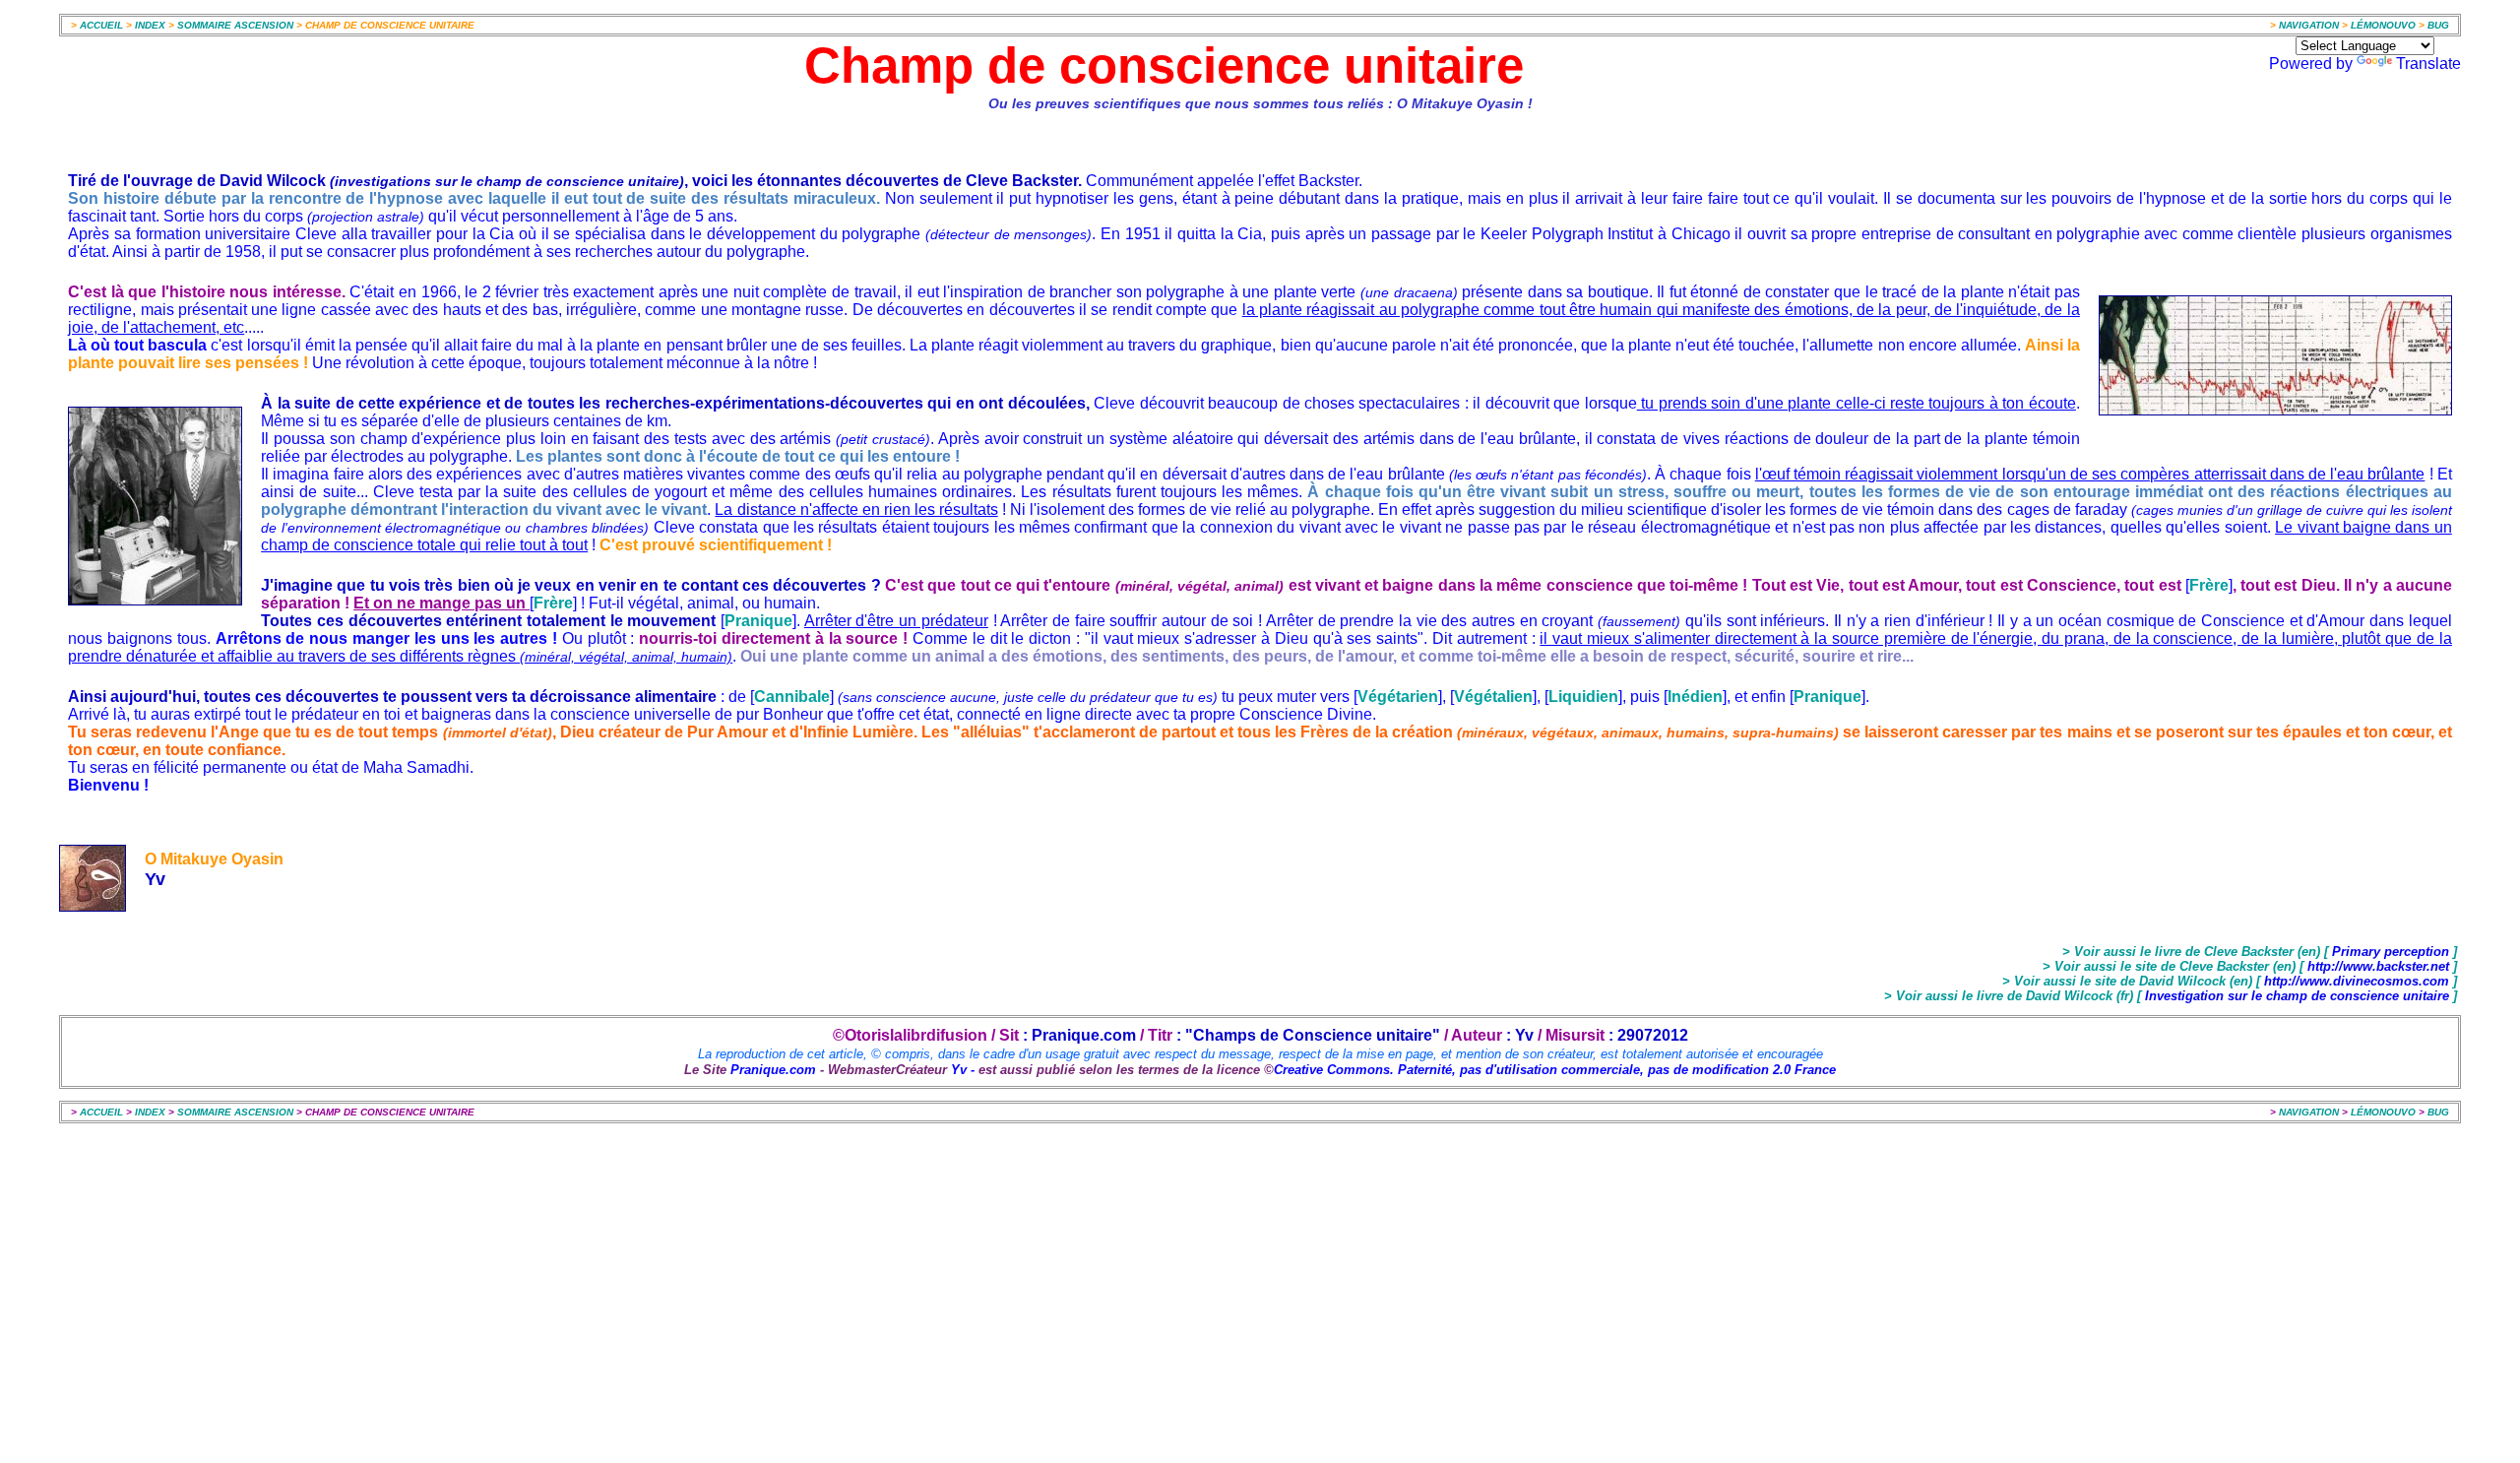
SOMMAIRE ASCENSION (235, 25)
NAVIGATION (2310, 25)
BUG (2438, 25)
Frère (2209, 585)
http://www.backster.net (2378, 966)
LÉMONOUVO (2383, 25)
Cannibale (792, 697)
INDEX (150, 25)
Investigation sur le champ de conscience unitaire (2297, 996)
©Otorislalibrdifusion (910, 1035)
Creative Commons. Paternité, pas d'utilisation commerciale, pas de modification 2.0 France (1555, 1070)
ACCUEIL (101, 25)
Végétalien (1493, 697)
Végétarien (1398, 697)
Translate (2428, 64)
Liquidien (1583, 697)
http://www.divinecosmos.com (2355, 981)
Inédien (1695, 697)
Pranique (758, 621)
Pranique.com (773, 1070)
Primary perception (2391, 952)
